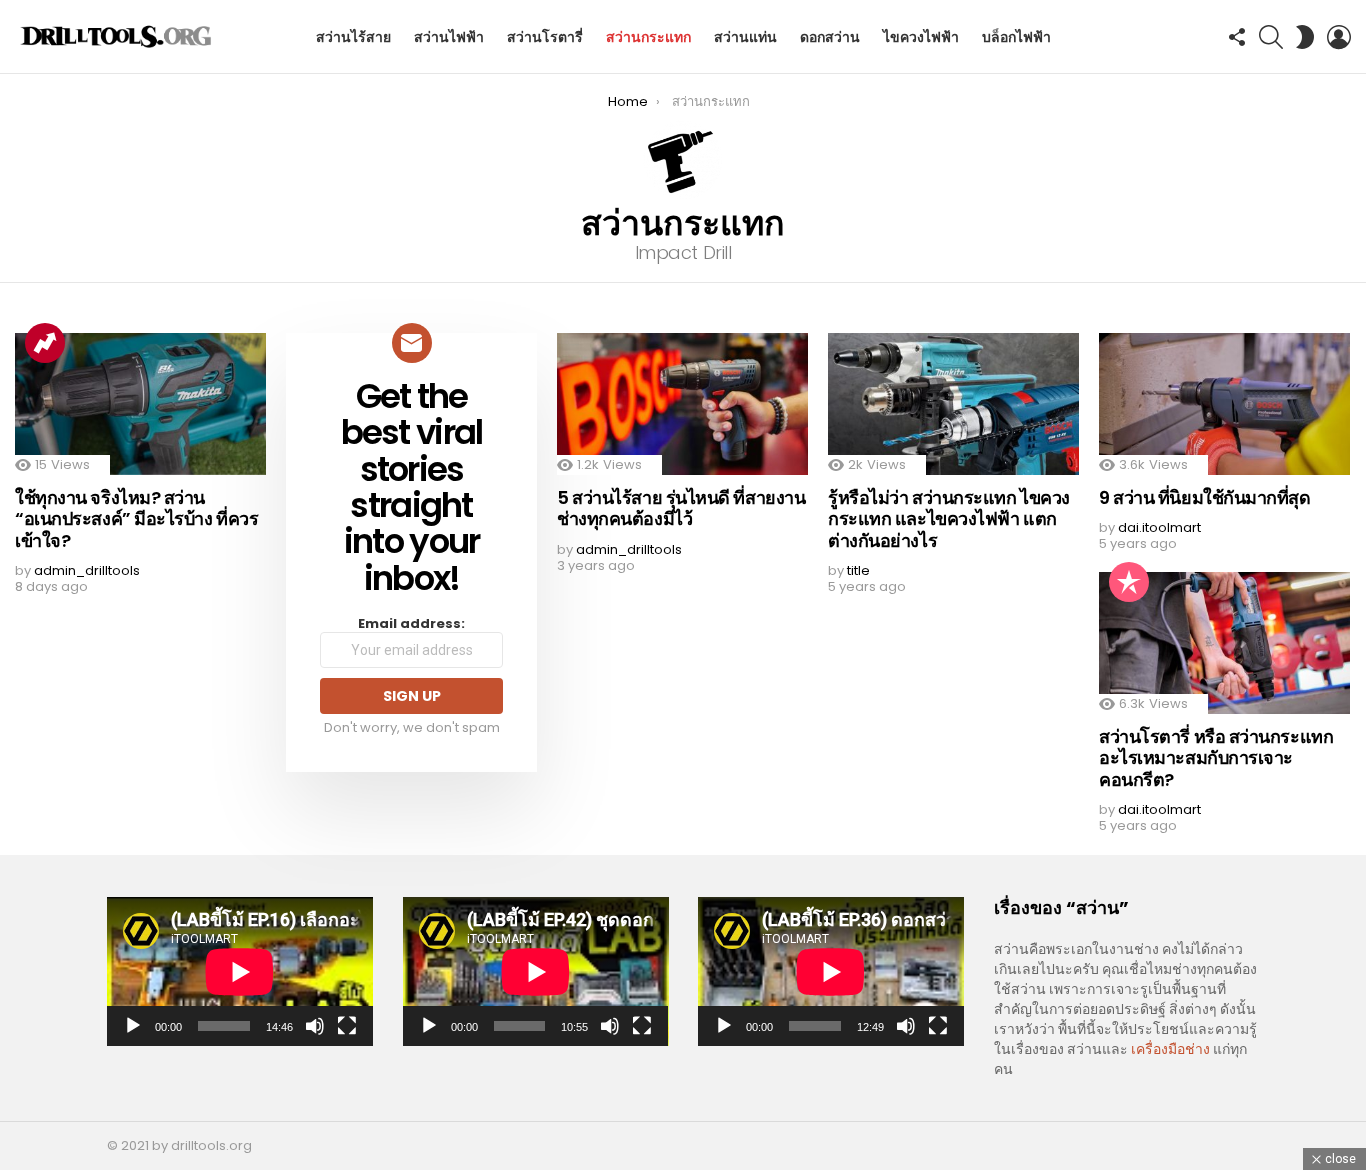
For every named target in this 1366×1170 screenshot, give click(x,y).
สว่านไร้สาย (353, 37)
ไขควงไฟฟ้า (921, 37)
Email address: (411, 624)
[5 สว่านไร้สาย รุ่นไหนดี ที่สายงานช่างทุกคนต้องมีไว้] (682, 403)
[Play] (133, 1026)
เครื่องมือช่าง (1170, 1049)
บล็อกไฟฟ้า (1016, 37)
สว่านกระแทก (648, 37)
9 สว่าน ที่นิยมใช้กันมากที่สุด (1205, 497)
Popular (1129, 582)
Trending (45, 343)
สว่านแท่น (745, 37)
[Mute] (315, 1026)
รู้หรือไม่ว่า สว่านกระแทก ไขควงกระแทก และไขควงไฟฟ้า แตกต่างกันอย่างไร (949, 519)
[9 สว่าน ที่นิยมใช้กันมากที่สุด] (1224, 403)
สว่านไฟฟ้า (449, 37)
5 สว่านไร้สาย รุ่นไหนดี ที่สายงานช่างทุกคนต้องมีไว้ (681, 508)
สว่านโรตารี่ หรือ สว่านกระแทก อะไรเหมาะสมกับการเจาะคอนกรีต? (1216, 758)
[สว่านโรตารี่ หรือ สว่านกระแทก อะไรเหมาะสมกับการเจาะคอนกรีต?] (1224, 642)
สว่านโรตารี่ (545, 37)
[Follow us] (1237, 37)
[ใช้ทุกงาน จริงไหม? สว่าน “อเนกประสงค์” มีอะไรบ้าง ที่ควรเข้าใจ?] (140, 403)
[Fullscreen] (347, 1026)
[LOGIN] (1339, 37)
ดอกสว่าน (830, 37)
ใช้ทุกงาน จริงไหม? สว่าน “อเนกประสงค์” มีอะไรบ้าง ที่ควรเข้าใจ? (136, 519)
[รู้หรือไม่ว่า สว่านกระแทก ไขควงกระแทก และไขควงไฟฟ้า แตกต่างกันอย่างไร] (953, 403)
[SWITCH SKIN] (1305, 37)
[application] (240, 971)
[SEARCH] (1271, 37)
